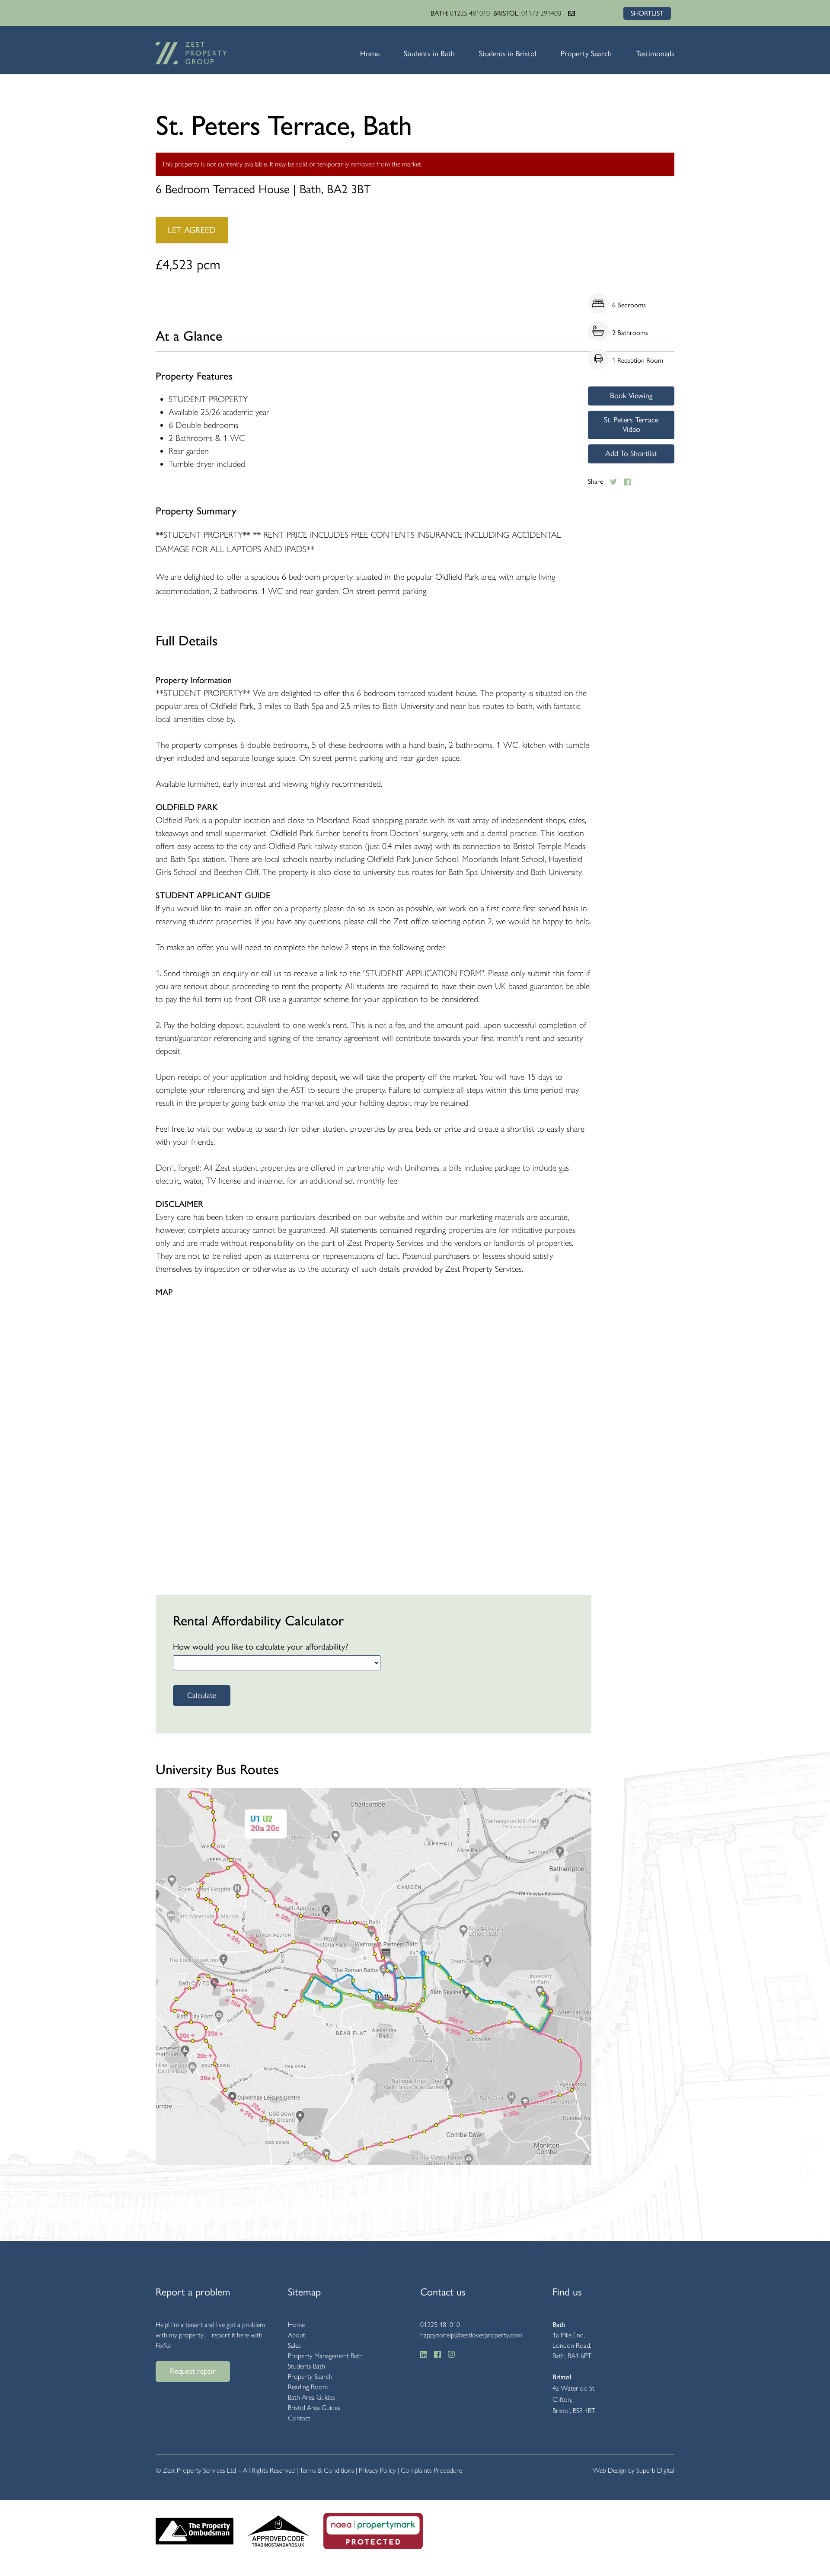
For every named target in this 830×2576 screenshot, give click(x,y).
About (297, 2335)
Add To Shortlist (631, 453)
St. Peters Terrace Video (631, 425)
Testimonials (655, 54)
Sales (294, 2345)
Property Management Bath (325, 2356)
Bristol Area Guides (314, 2408)
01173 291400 (541, 13)
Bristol (562, 2377)
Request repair (193, 2371)
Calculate (202, 1695)
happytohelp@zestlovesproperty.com (471, 2335)
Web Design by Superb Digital (634, 2470)
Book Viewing (631, 396)
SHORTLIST (647, 13)
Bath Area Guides (311, 2397)
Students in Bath (429, 54)
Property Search (586, 54)
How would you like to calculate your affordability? (260, 1647)
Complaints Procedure (431, 2470)
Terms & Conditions (327, 2470)
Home (370, 54)
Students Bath (306, 2366)
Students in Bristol (508, 54)
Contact (299, 2418)
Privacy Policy (377, 2470)
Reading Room (308, 2387)
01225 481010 (470, 13)
